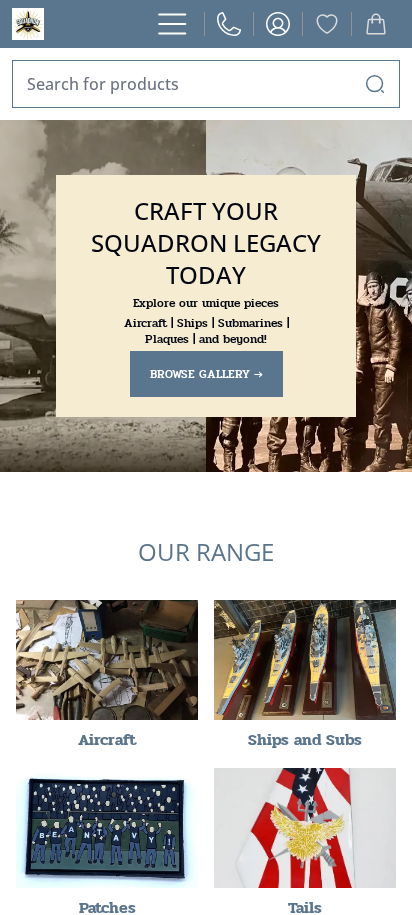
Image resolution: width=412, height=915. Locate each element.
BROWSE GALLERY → (206, 374)
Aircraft (107, 739)
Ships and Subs (305, 739)
